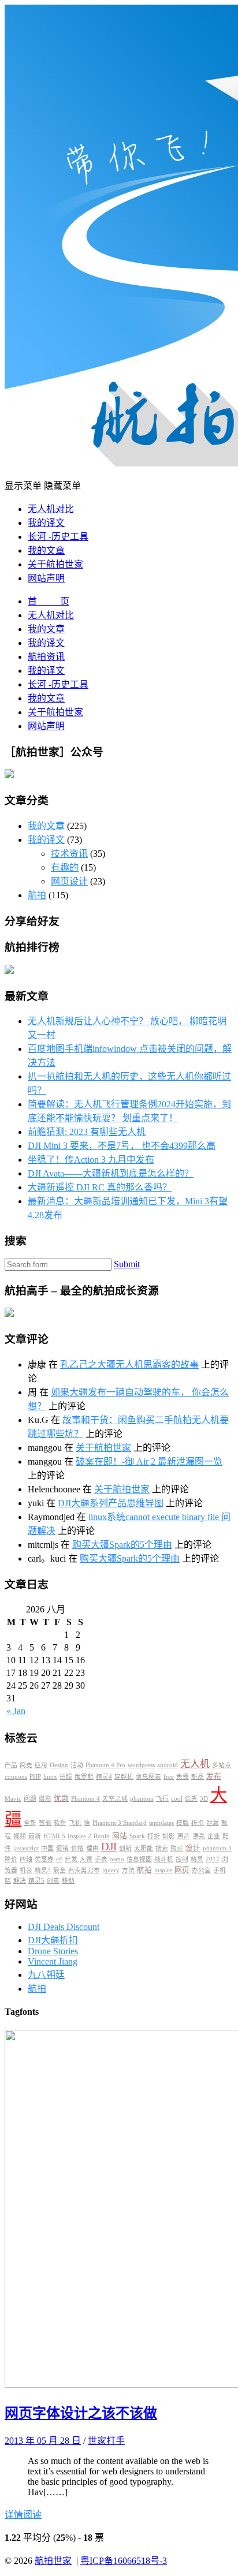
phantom (142, 1799)
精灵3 (43, 1870)
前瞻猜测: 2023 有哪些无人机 (87, 1132)
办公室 (201, 1870)
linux (50, 1777)
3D (204, 1799)
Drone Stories (53, 1951)
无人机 (195, 1764)
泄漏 (213, 1823)
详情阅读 (23, 2515)
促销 (62, 1848)
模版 (183, 1823)
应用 (41, 1765)
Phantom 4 (85, 1799)
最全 (59, 1870)
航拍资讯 (46, 657)
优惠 (61, 1798)
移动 (68, 1881)
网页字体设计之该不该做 (81, 2413)
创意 (53, 1881)
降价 (11, 1859)
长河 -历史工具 (58, 537)
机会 (26, 1870)
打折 (154, 1836)
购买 (177, 1848)
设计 (193, 1848)
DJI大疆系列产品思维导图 (111, 1503)
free (169, 1777)
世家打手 (106, 2441)
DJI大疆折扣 (53, 1940)
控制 (182, 1859)
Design (59, 1765)
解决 (20, 1881)
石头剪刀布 (84, 1870)
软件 (60, 1823)
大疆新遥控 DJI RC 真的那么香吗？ (100, 1187)
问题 (30, 1799)
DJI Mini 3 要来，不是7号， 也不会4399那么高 (122, 1146)
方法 (128, 1870)
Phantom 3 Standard (120, 1823)
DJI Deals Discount (64, 1927)
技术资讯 (69, 854)
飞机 (75, 1823)
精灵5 (36, 1881)
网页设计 (69, 881)
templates (161, 1823)
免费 (183, 1777)
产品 (11, 1765)
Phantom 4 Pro (105, 1765)
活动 (77, 1765)
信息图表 (148, 1777)
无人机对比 (51, 509)
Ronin (102, 1836)
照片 (184, 1836)
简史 (26, 1765)
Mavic (13, 1799)
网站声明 (46, 578)
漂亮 (199, 1836)
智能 (45, 1823)
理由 (92, 1848)
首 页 (49, 601)
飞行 (162, 1799)
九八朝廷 (46, 1975)
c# (59, 1859)
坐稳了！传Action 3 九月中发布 (91, 1160)
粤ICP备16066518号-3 (124, 2561)
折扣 (198, 1823)
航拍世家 (53, 2561)
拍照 (66, 1777)
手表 (101, 1859)
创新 (125, 1848)
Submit (127, 1264)
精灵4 (104, 1777)
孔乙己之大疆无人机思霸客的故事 (129, 1364)
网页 (182, 1870)
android (168, 1765)
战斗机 (164, 1859)
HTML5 (54, 1836)
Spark (137, 1836)
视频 (20, 1836)
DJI (109, 1847)
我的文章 (46, 550)
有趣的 (65, 867)
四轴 (26, 1859)
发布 (214, 1776)
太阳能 (144, 1848)
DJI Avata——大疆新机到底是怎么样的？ (111, 1173)
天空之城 (115, 1799)
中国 (47, 1848)
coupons (16, 1777)
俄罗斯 (84, 1777)
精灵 (197, 1859)
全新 (30, 1823)
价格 (77, 1848)
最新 (35, 1836)
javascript (26, 1848)
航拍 (37, 895)
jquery (111, 1870)
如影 (169, 1836)
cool (177, 1799)
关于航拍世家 (55, 564)
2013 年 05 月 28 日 (43, 2441)
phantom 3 (217, 1848)
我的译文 (46, 523)
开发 (71, 1859)
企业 (214, 1836)
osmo (117, 1859)
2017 (213, 1859)
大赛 (86, 1859)
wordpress (141, 1765)
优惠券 (44, 1859)
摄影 (45, 1799)
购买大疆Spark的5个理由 (122, 1545)
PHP (35, 1777)
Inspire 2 (79, 1836)
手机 (220, 1870)
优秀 (191, 1799)
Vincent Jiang (53, 1961)
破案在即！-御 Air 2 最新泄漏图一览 (149, 1461)
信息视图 (139, 1859)
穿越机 (124, 1777)
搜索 (162, 1848)
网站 (120, 1836)
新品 (198, 1777)
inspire (163, 1870)
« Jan (16, 1711)
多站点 (222, 1765)
